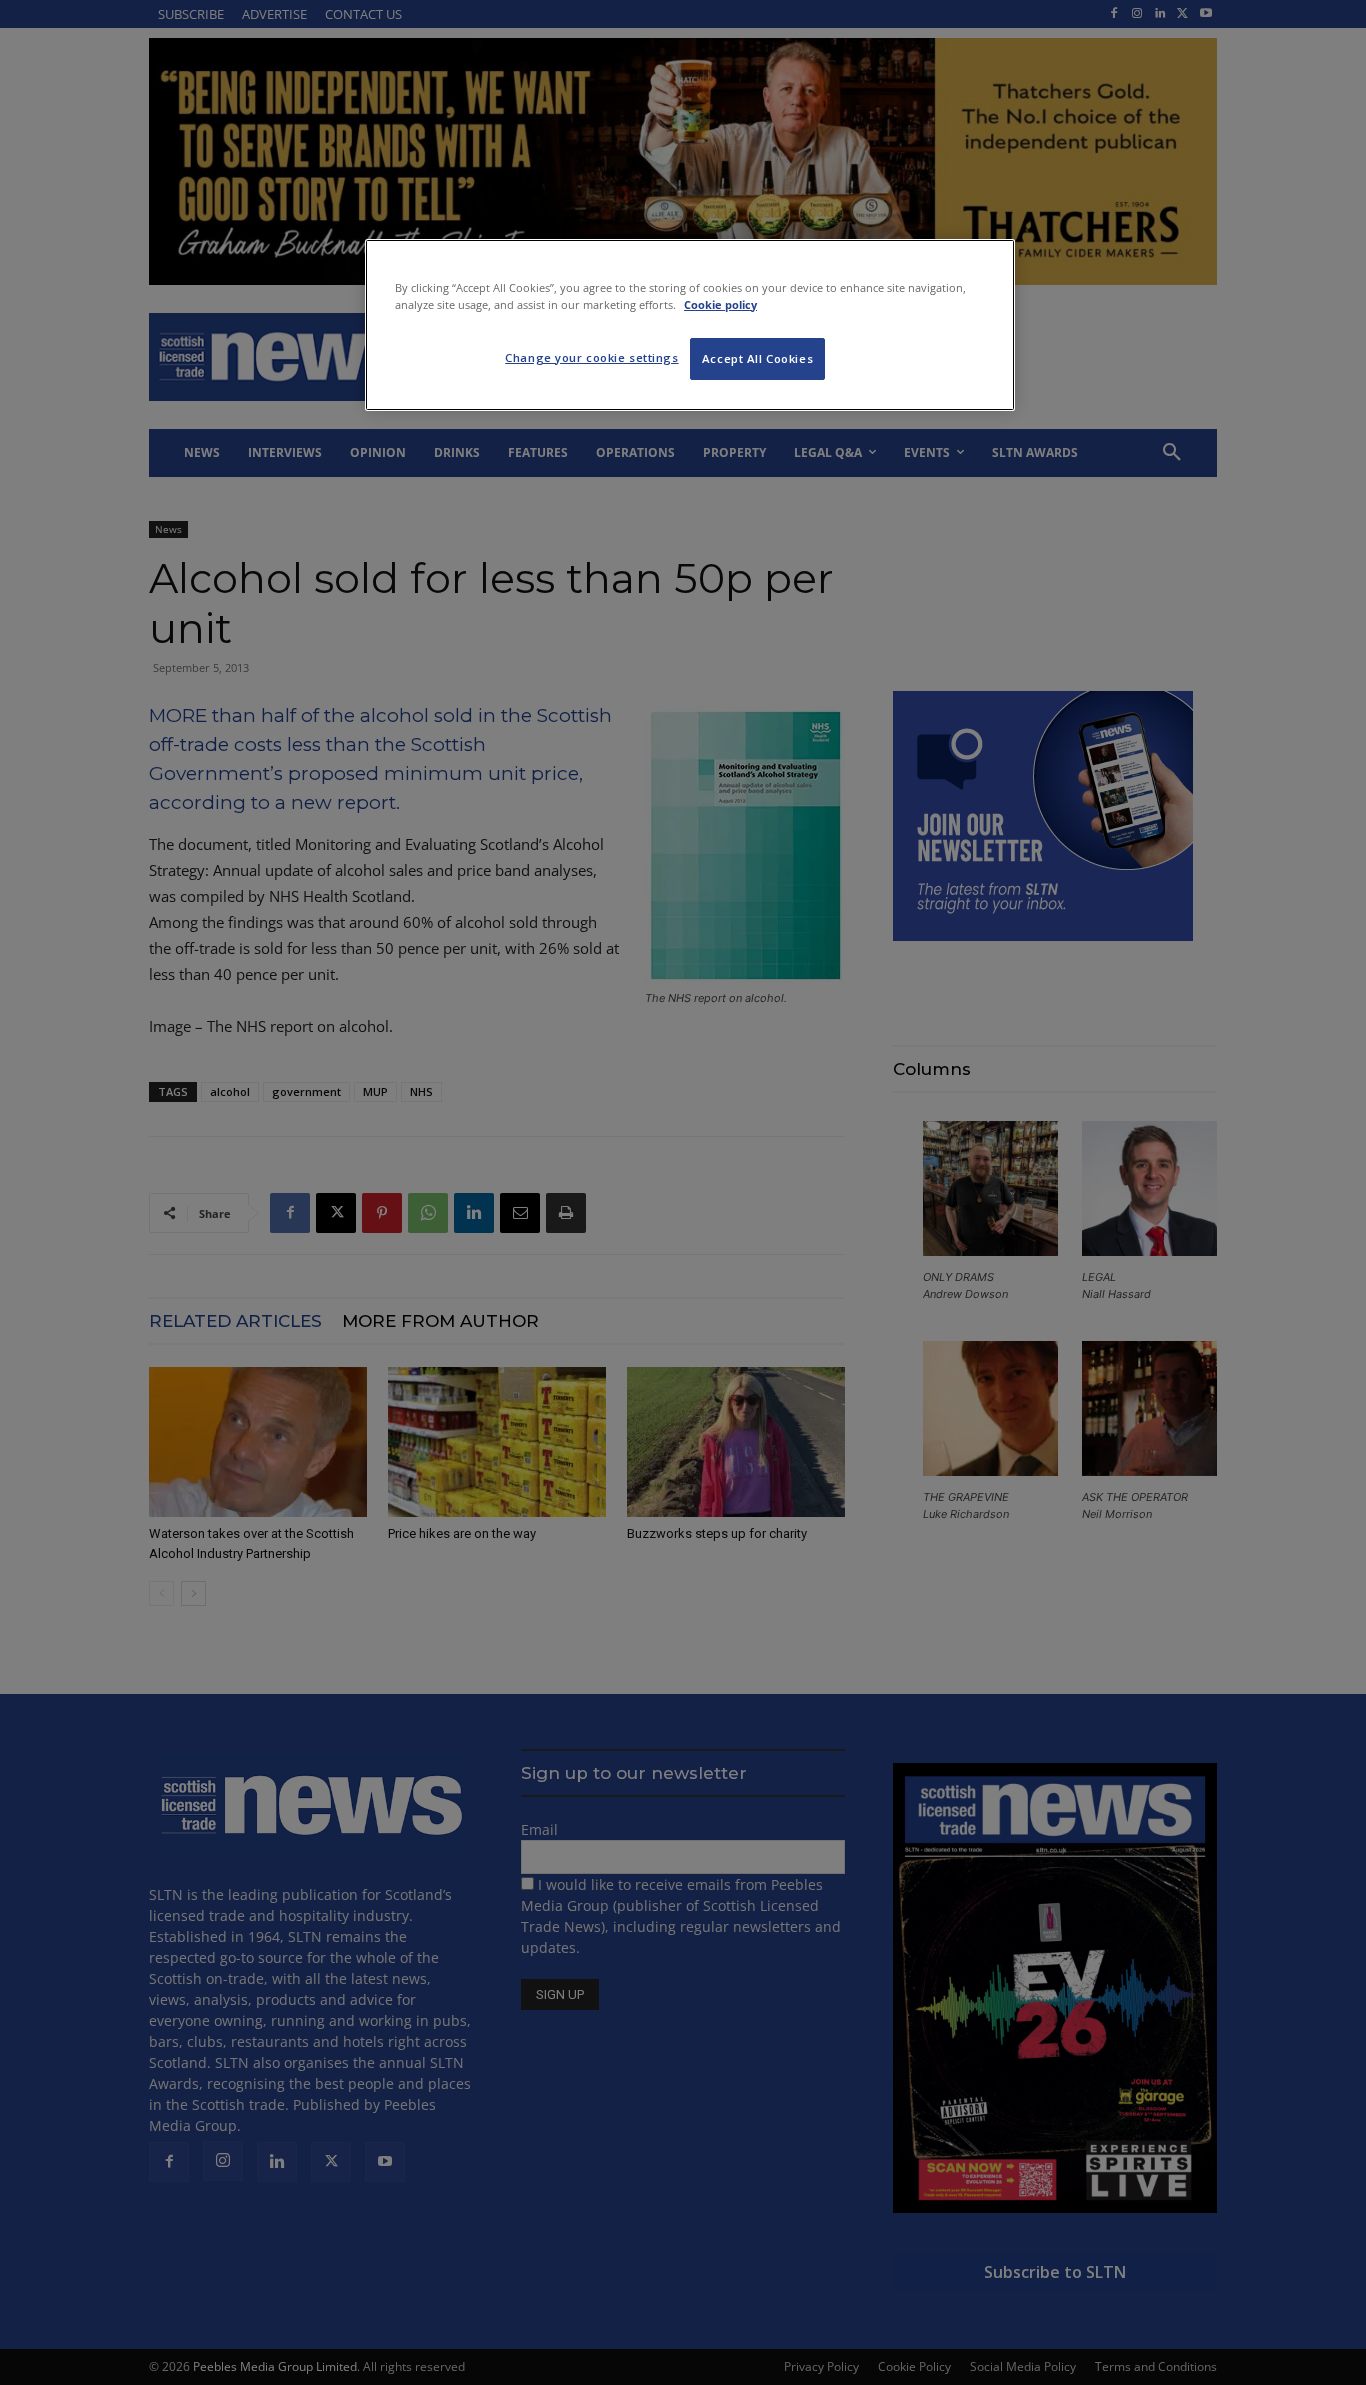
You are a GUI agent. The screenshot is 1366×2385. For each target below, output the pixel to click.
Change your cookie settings (591, 357)
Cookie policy (720, 304)
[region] (690, 325)
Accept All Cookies (757, 358)
